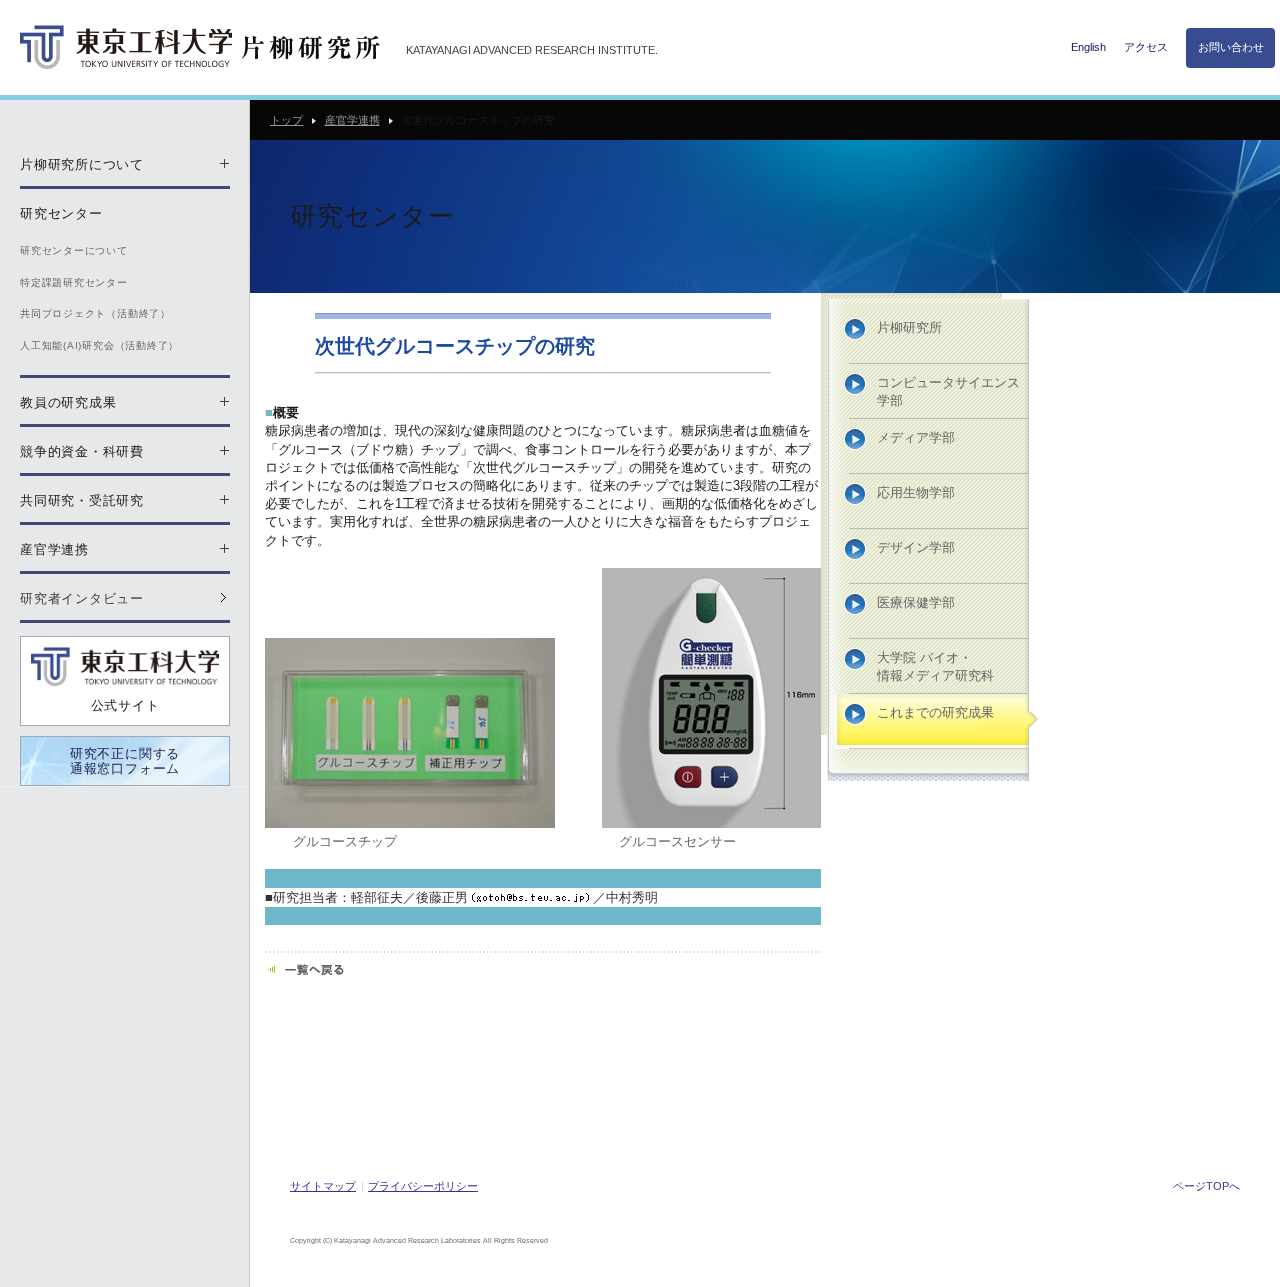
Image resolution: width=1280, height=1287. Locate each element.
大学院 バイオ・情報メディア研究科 (935, 666)
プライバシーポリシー (423, 1186)
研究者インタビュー (82, 598)
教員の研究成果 (68, 402)
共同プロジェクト (95, 313)
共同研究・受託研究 (82, 500)
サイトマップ (323, 1186)
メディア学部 (916, 437)
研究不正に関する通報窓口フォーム (125, 761)
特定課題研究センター (74, 282)
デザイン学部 (916, 547)
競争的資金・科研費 (82, 451)
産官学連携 (352, 120)
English (1088, 47)
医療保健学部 (916, 602)
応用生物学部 (916, 492)
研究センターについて (74, 250)
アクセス (1146, 47)
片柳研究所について (82, 164)
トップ (286, 120)
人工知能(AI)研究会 (99, 345)
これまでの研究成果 (935, 712)
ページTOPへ (1206, 1186)
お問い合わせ (1231, 47)
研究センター (61, 213)
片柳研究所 (909, 327)
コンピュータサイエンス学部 (948, 391)
